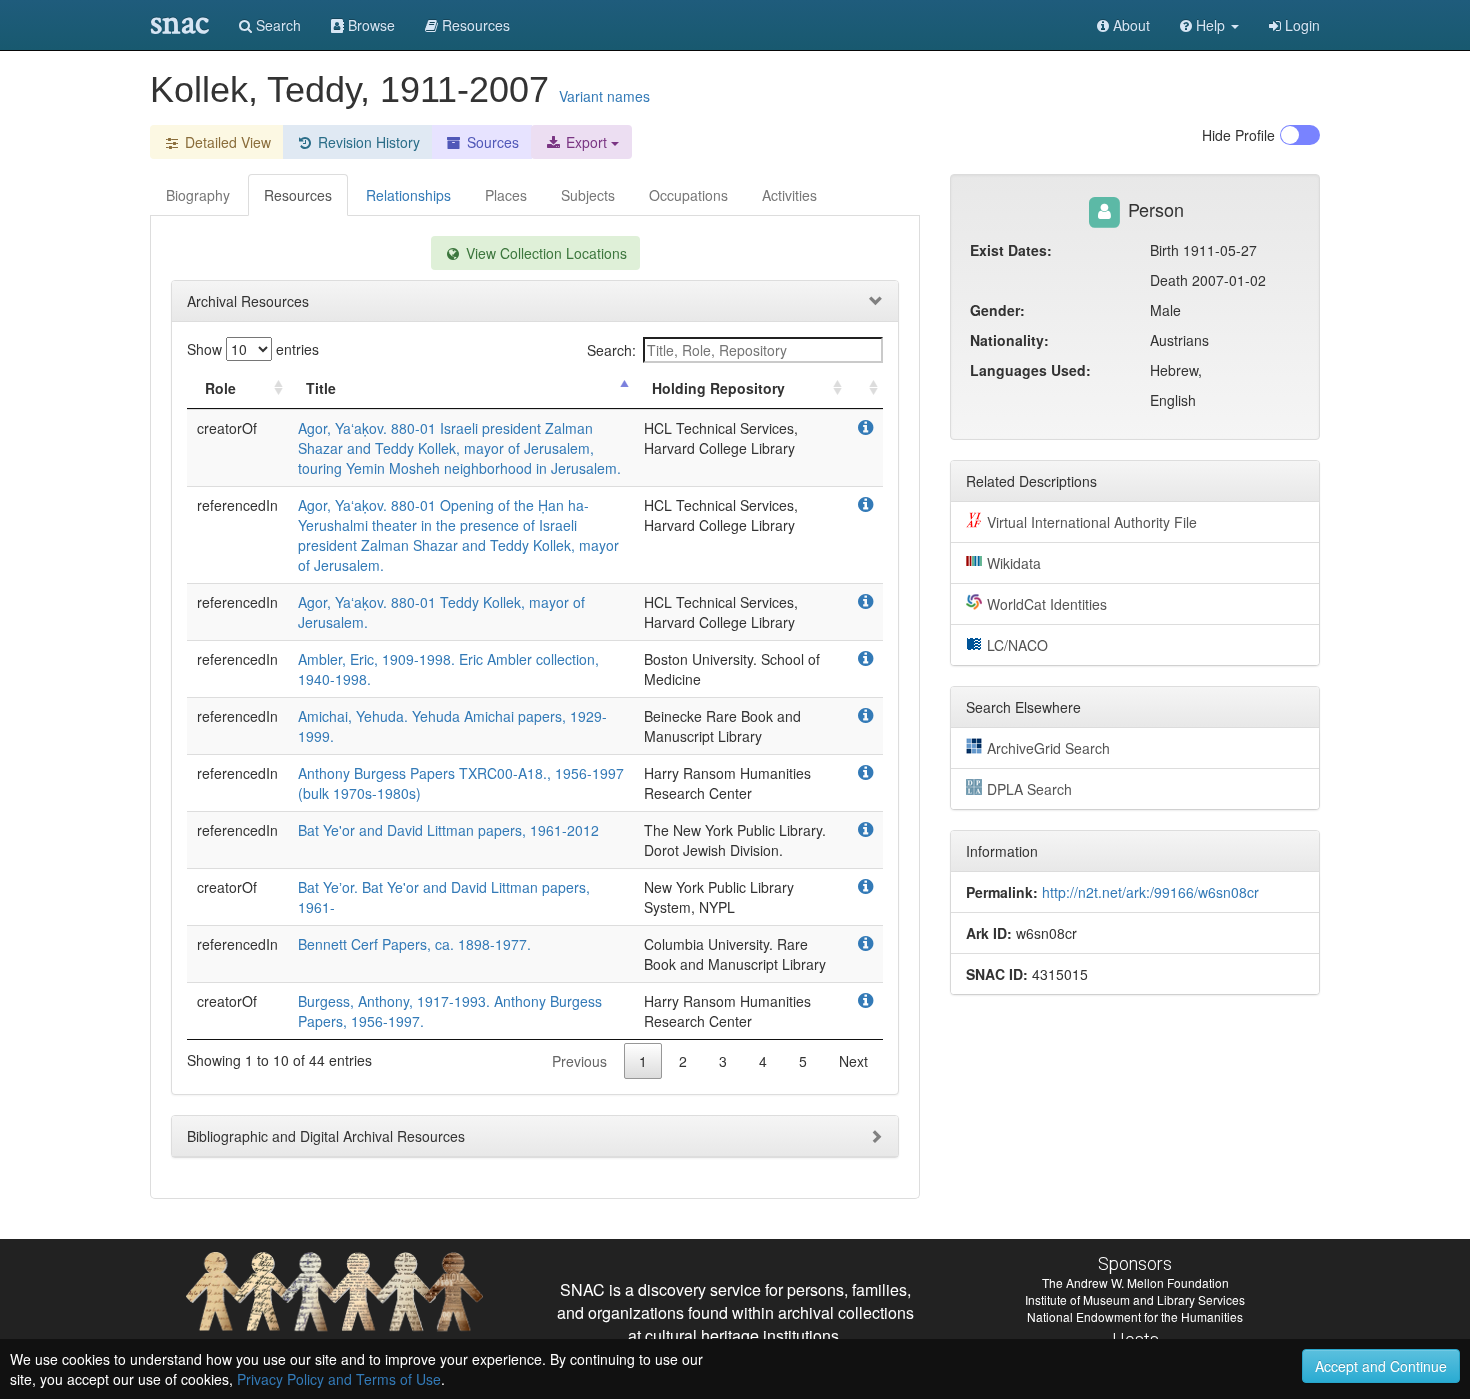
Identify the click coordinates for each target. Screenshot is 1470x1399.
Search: (611, 350)
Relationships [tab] (408, 195)
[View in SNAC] (865, 428)
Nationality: (1009, 340)
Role (220, 388)
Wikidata (1014, 563)
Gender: (997, 310)
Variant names (604, 96)
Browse (369, 25)
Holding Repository (718, 388)
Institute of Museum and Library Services (1135, 1299)
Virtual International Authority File (1092, 522)
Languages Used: (1030, 370)
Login (1300, 25)
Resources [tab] (298, 195)
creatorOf (227, 428)
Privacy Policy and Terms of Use (339, 1379)
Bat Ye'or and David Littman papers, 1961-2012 (448, 830)
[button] (1209, 25)
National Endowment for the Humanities (1135, 1316)
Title (321, 388)
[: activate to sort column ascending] (865, 388)
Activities (789, 195)
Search (276, 25)
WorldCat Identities (1047, 604)
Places (506, 195)
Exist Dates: (1011, 250)
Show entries (253, 349)
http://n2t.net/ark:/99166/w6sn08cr (1150, 892)
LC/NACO (1017, 645)
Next (853, 1061)
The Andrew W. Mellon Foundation (1135, 1282)
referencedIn (237, 505)
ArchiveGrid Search (1048, 748)
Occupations (688, 195)
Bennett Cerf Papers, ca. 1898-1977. (414, 944)
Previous (579, 1061)
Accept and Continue (1381, 1366)
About (1129, 25)
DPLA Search (1029, 789)
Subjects (588, 195)
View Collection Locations (544, 253)
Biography (198, 195)
